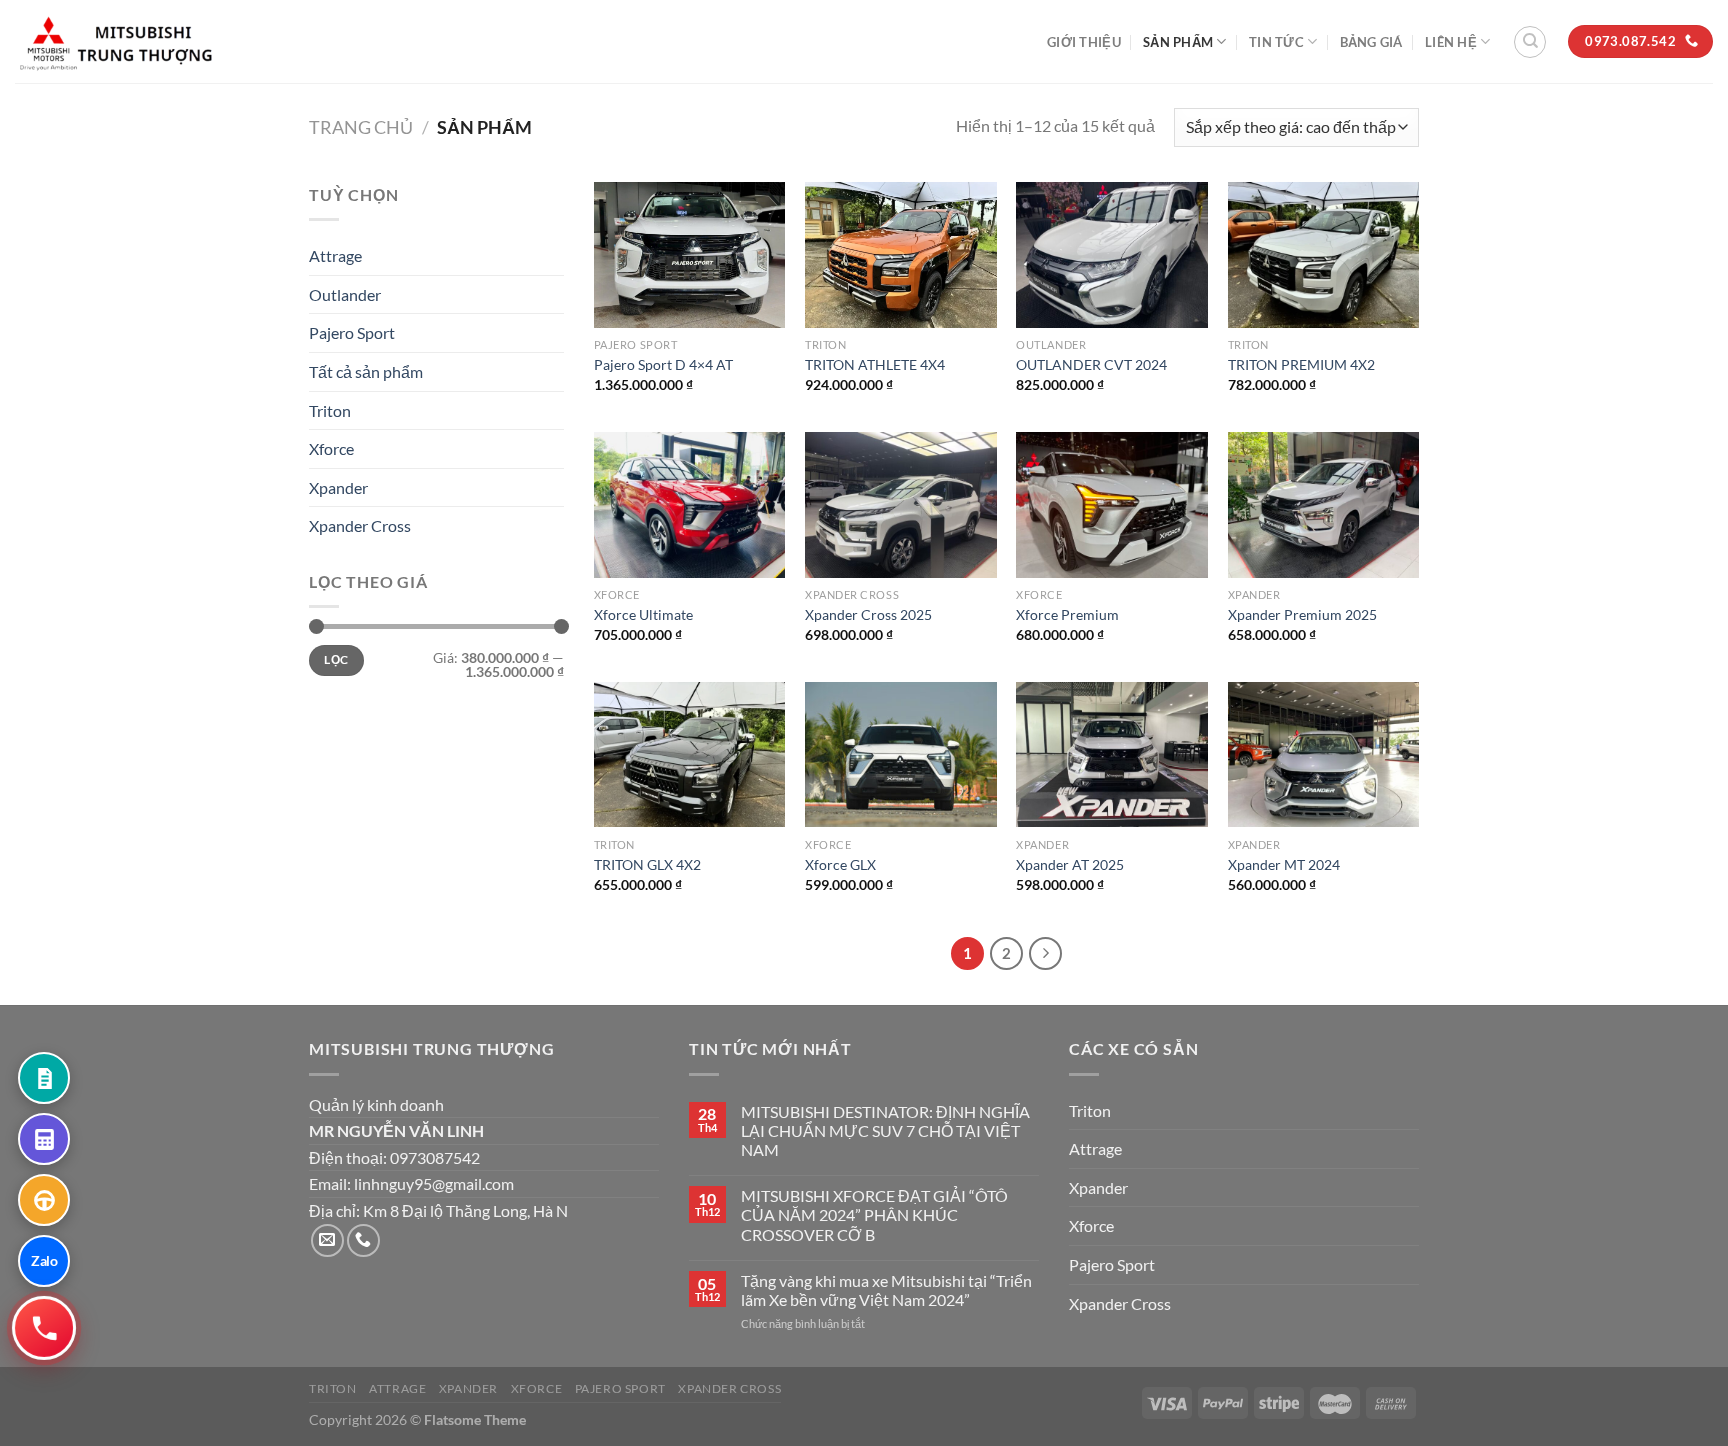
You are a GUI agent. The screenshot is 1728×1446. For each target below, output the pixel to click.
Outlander (345, 294)
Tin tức (1276, 42)
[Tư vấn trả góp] (44, 1139)
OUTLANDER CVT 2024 (1091, 364)
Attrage (335, 255)
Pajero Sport (352, 332)
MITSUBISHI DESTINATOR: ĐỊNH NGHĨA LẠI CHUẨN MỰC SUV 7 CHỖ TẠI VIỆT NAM (885, 1130)
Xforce (331, 448)
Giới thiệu (1084, 42)
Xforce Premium (1067, 614)
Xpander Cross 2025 (868, 614)
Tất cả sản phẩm (366, 371)
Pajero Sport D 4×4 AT (663, 364)
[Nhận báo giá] (44, 1078)
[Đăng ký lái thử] (44, 1200)
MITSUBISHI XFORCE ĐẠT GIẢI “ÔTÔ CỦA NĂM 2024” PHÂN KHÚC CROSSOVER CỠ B (874, 1214)
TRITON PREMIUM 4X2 (1301, 364)
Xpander (338, 487)
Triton (330, 409)
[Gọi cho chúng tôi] (363, 1240)
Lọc (336, 659)
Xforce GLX (840, 864)
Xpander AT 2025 (1070, 864)
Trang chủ (361, 127)
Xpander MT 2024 (1284, 864)
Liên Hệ (1451, 42)
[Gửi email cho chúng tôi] (327, 1240)
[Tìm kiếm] (1530, 42)
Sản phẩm (1178, 42)
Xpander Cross (360, 525)
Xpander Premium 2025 (1302, 614)
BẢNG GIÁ (1371, 42)
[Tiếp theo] (1046, 954)
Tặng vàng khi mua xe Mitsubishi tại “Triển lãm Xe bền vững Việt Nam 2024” (886, 1290)
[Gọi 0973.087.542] (43, 1327)
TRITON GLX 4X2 (647, 864)
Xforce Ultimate (643, 614)
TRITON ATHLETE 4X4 (875, 364)
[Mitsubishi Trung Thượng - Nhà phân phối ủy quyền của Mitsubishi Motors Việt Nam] (115, 41)
